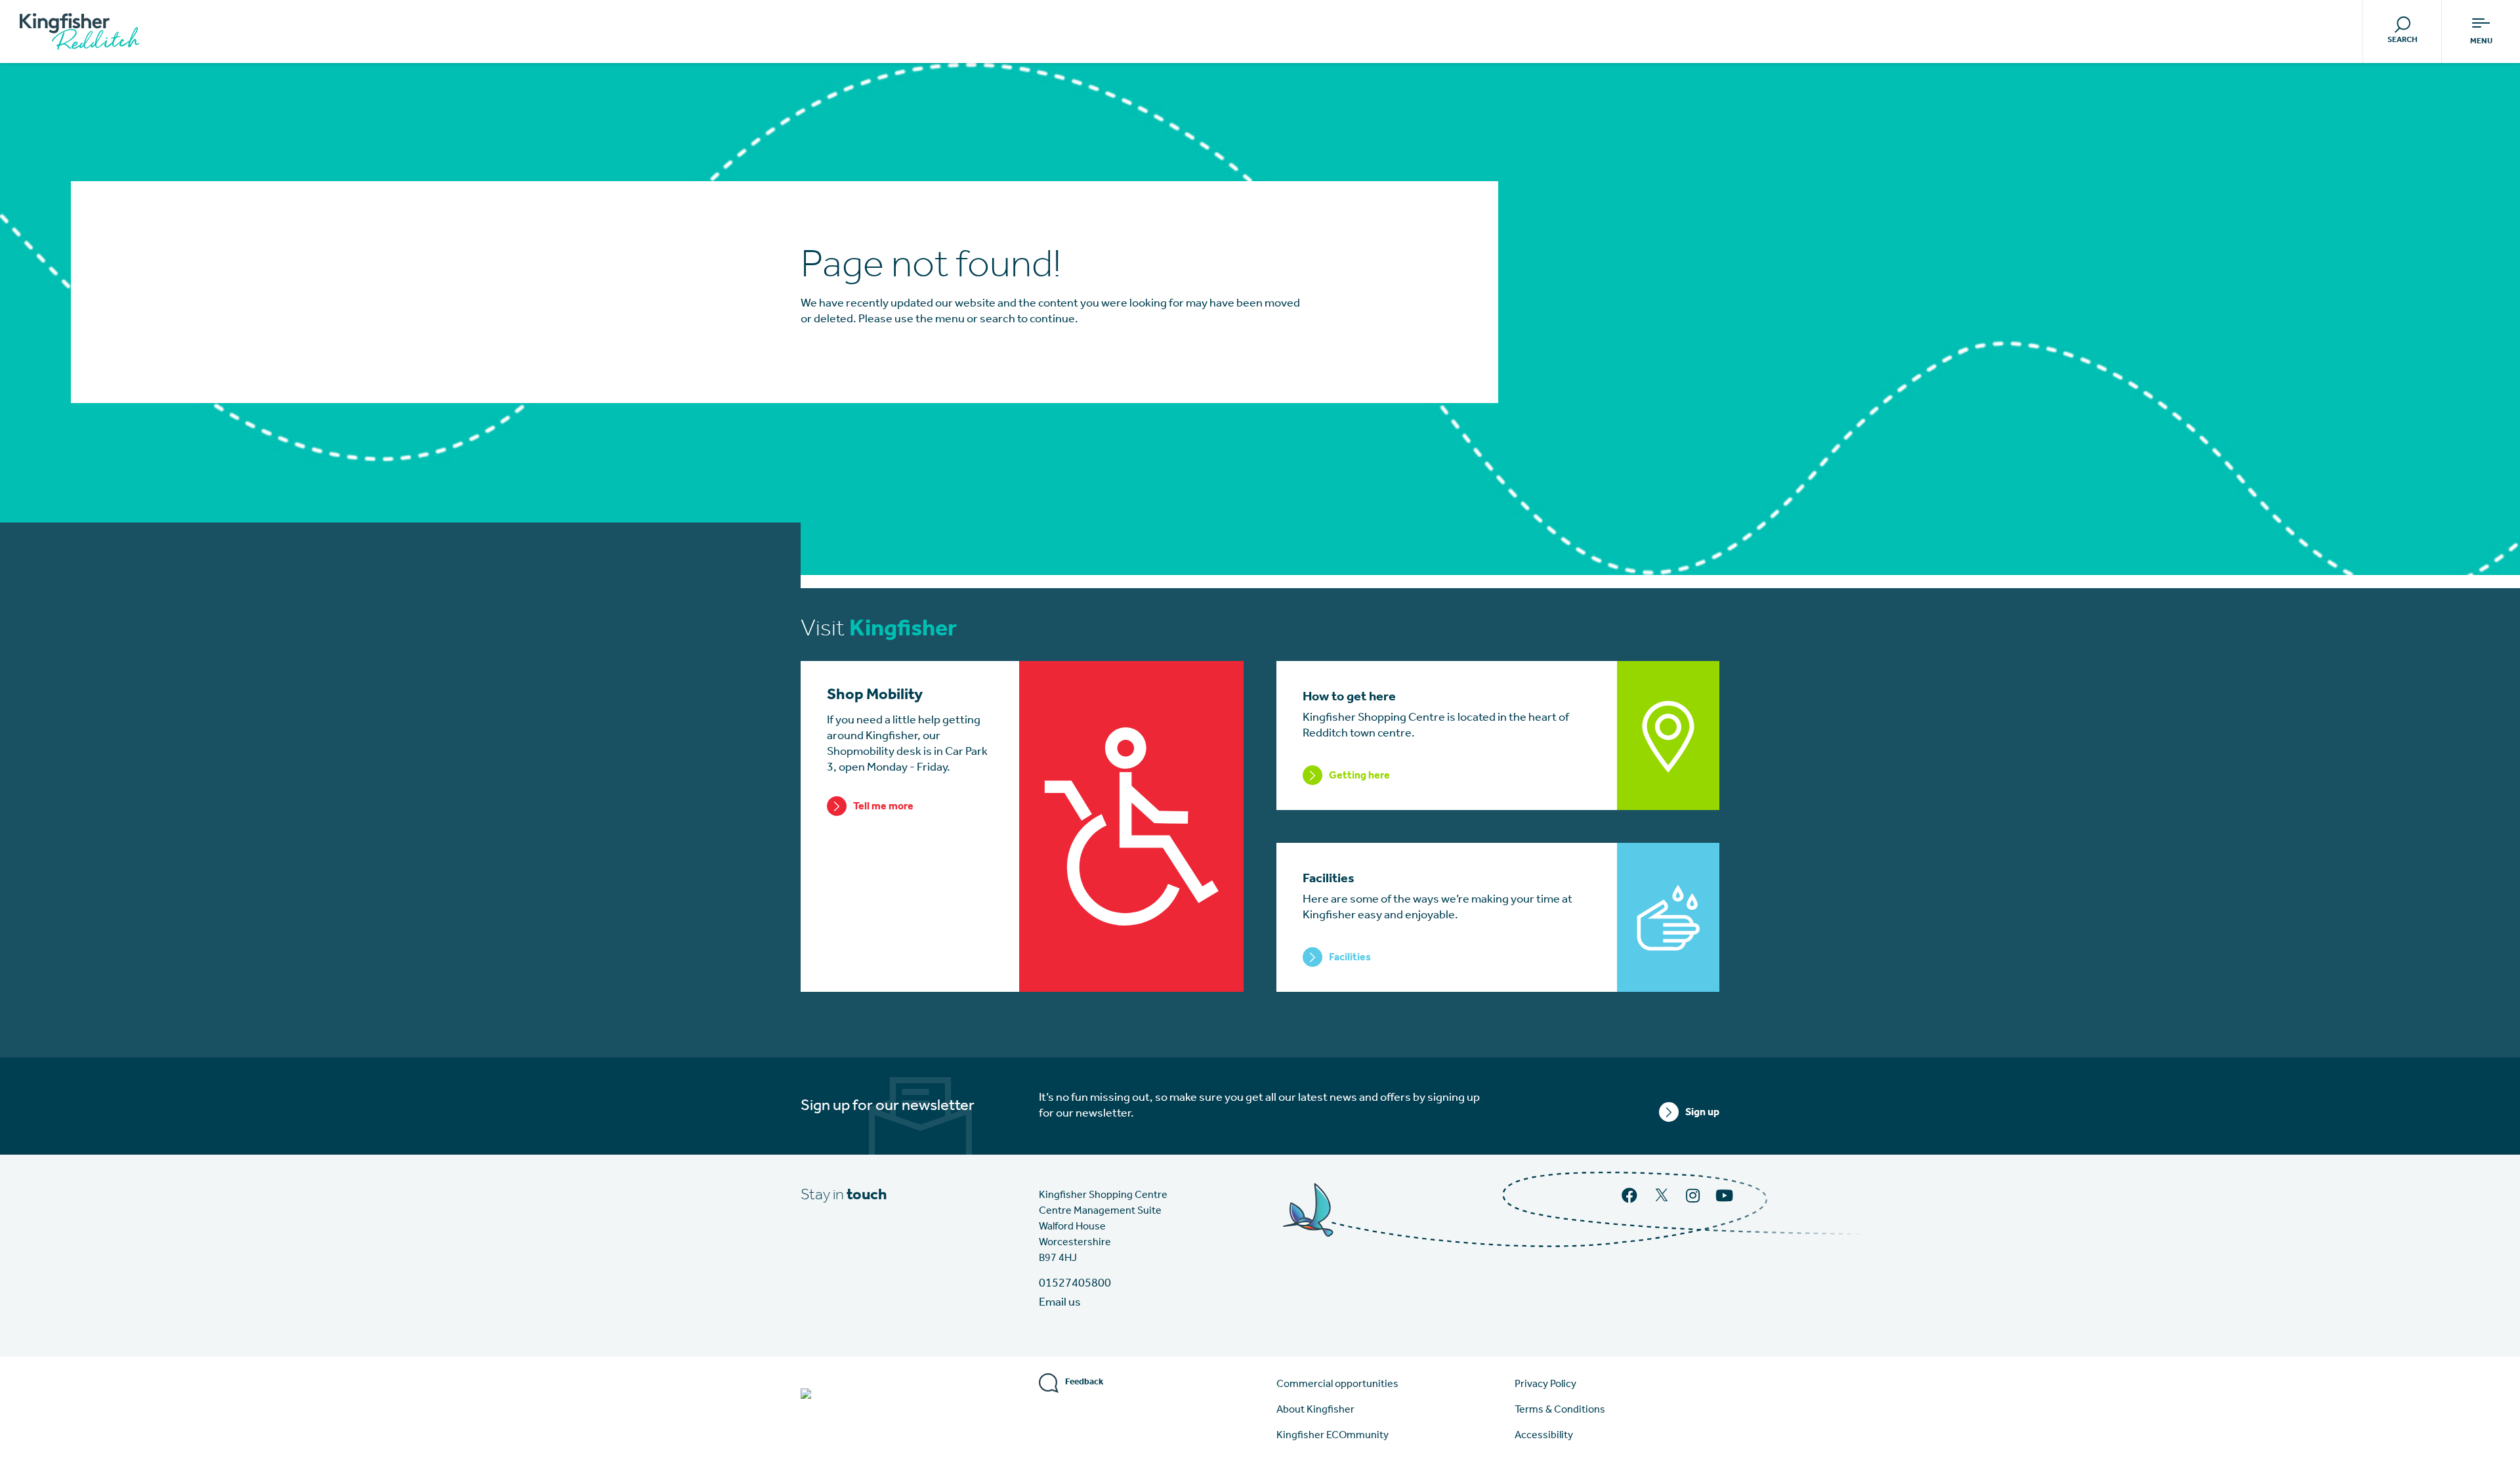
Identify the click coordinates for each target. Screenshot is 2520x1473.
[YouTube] (1726, 1197)
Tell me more (883, 807)
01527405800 (1075, 1284)
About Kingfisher (1315, 1410)
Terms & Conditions (1560, 1410)
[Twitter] (1663, 1201)
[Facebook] (1631, 1197)
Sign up (1702, 1113)
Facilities (1350, 958)
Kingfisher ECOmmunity (1333, 1436)
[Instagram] (1694, 1197)
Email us (1060, 1303)
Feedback (1084, 1382)
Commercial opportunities (1337, 1384)
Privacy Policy (1545, 1384)
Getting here (1359, 776)
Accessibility (1544, 1436)
